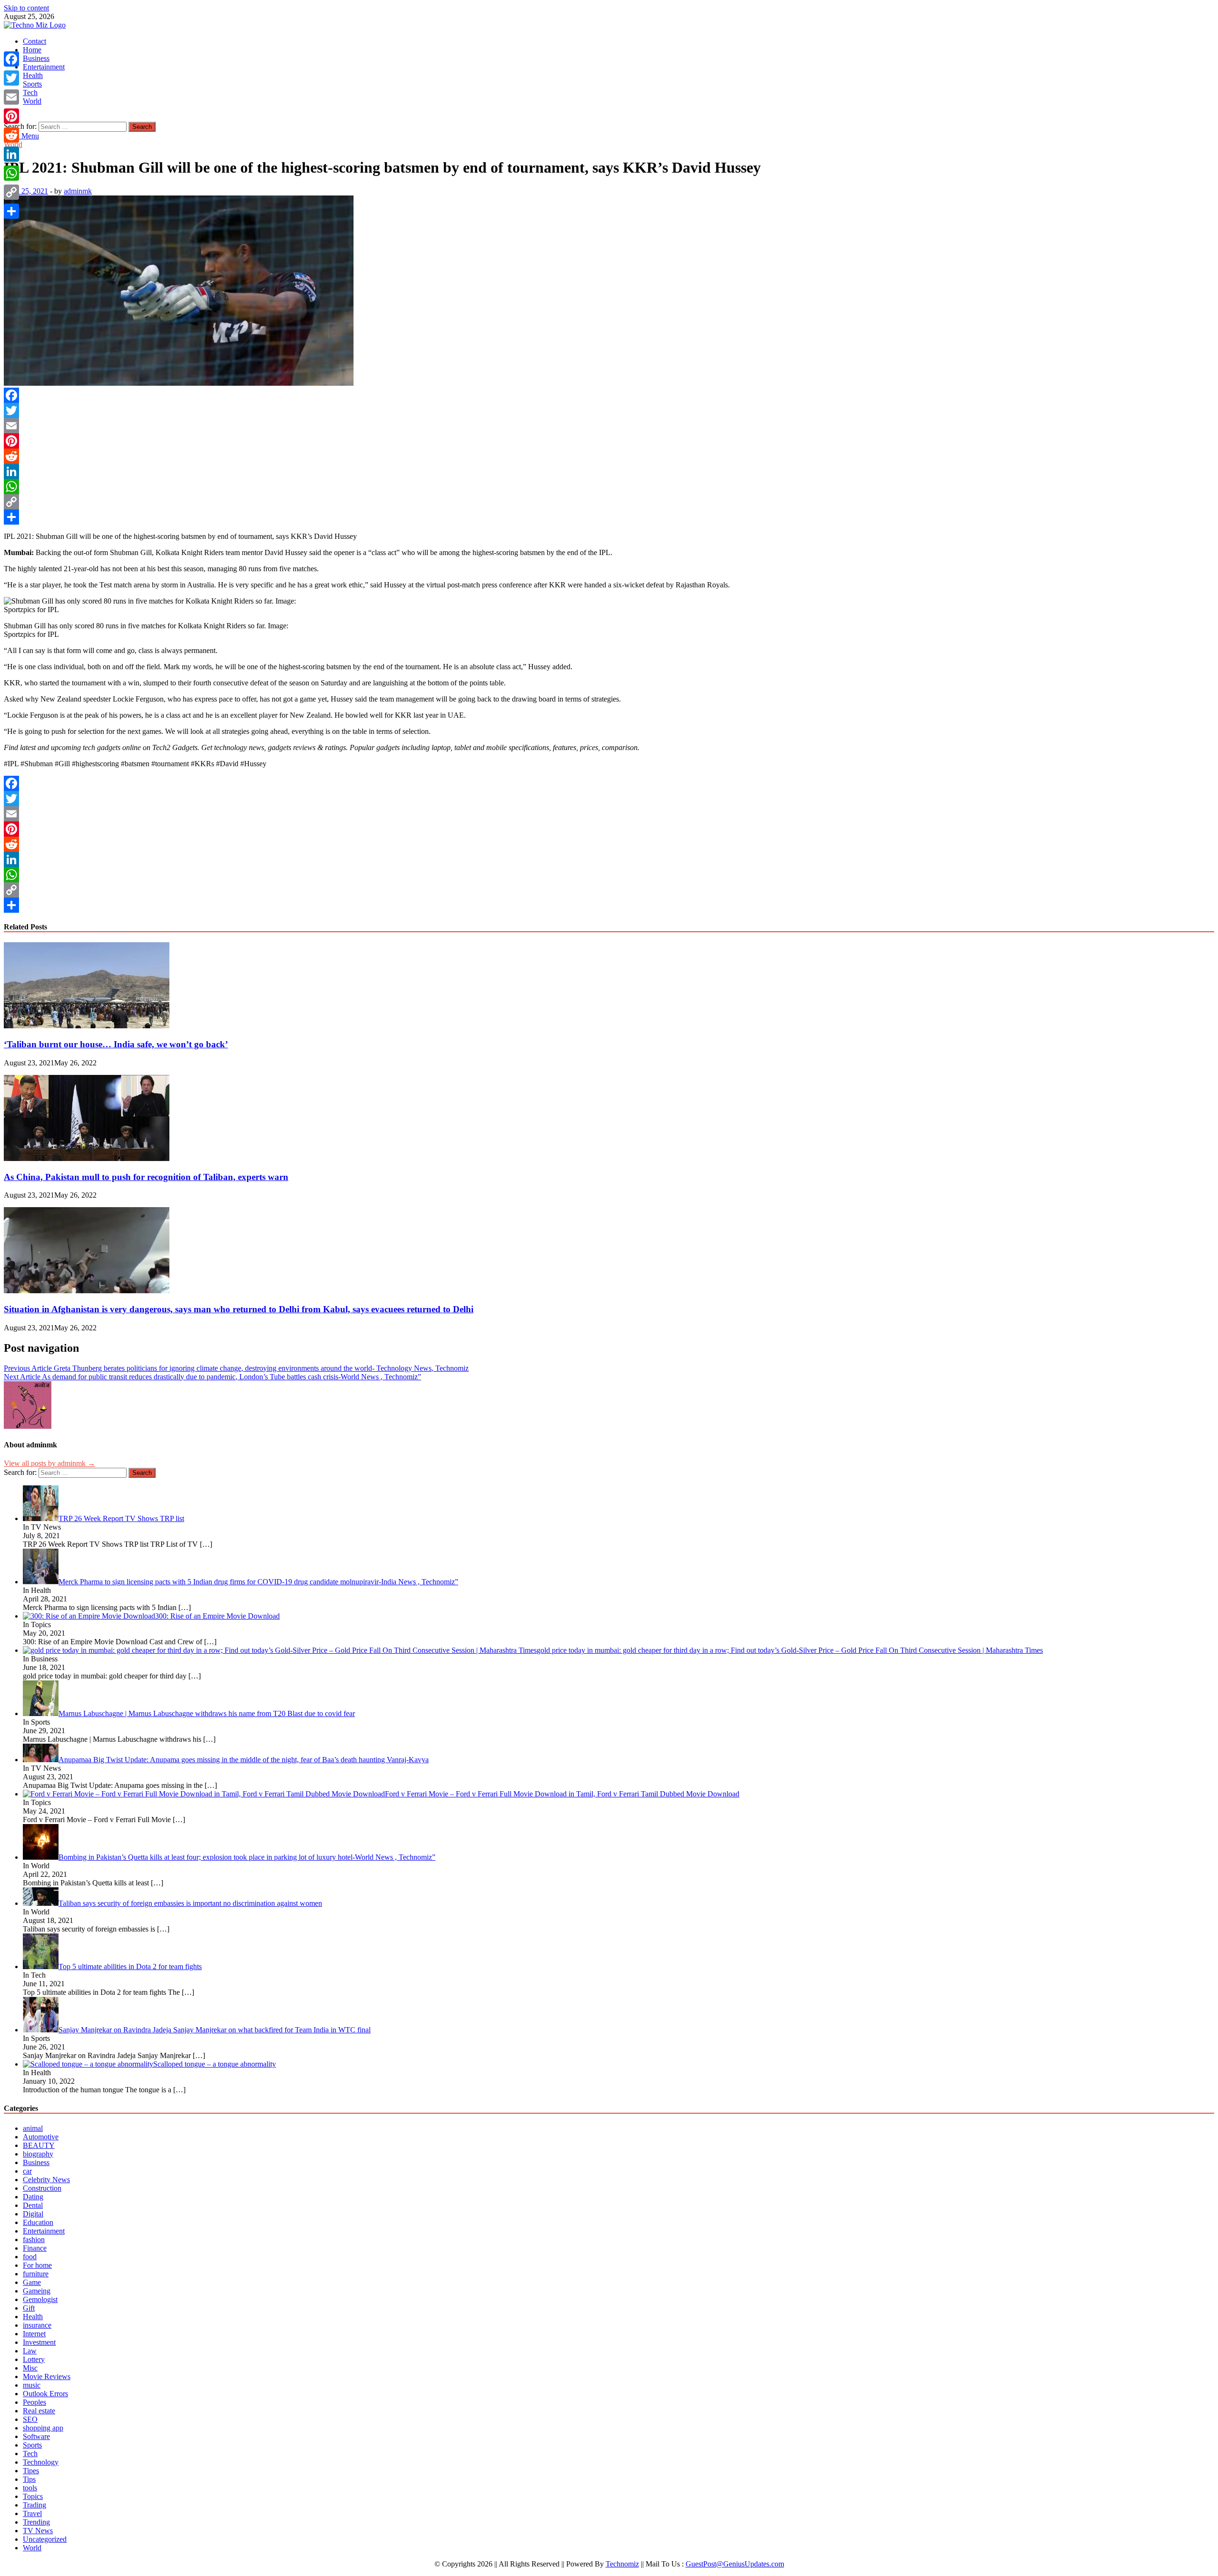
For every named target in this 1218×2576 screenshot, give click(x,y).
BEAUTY (39, 2145)
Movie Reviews (47, 2376)
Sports (32, 84)
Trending (36, 2522)
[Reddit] (609, 456)
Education (38, 2222)
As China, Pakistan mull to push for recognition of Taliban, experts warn (146, 1177)
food (30, 2257)
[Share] (609, 517)
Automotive (41, 2137)
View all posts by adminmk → (49, 1463)
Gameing (37, 2291)
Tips (29, 2479)
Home (32, 50)
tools (30, 2488)
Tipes (31, 2471)
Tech (30, 93)
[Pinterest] (609, 441)
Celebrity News (46, 2180)
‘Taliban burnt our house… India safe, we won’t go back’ (116, 1044)
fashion (34, 2239)
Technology (41, 2462)
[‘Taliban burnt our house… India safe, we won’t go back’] (87, 1026)
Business (36, 58)
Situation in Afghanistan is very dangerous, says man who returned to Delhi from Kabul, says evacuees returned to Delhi (239, 1309)
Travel (32, 2513)
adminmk (78, 191)
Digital (33, 2214)
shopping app (43, 2428)
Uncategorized (45, 2539)
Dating (33, 2197)
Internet (34, 2334)
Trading (34, 2505)
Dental (33, 2205)
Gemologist (40, 2299)
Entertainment (44, 67)
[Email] (609, 426)
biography (38, 2154)
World (32, 101)
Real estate (39, 2411)
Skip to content (26, 8)
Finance (35, 2248)
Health (33, 75)
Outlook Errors (45, 2394)
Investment (39, 2342)
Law (30, 2351)
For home (37, 2265)
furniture (36, 2274)
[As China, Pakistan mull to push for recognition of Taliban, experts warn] (87, 1158)
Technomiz (622, 2564)
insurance (37, 2325)
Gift (29, 2308)
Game (32, 2282)
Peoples (34, 2402)
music (32, 2385)
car (27, 2171)
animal (33, 2128)
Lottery (34, 2359)
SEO (30, 2419)
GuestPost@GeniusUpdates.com (735, 2564)
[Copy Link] (609, 502)
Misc (30, 2368)
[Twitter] (609, 410)
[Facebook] (609, 395)
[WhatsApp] (609, 487)
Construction (42, 2188)
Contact (34, 41)
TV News (38, 2531)
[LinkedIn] (609, 471)
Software (36, 2436)
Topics (33, 2496)
